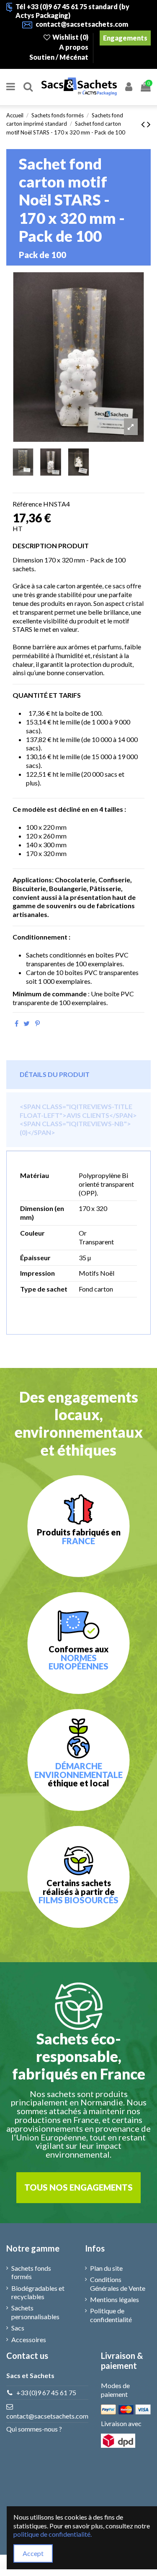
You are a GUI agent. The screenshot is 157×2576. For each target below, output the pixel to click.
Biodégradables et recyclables (38, 2292)
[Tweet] (27, 1023)
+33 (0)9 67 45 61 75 (46, 2392)
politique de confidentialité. (53, 2534)
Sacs (18, 2328)
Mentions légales (115, 2299)
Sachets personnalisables (35, 2312)
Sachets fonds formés (31, 2272)
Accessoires (29, 2339)
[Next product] (149, 124)
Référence (27, 504)
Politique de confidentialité (111, 2315)
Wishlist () (70, 37)
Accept (33, 2553)
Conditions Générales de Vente (118, 2284)
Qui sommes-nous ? (34, 2429)
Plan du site (106, 2268)
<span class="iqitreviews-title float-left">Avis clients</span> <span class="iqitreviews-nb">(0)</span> (78, 1119)
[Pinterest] (37, 1023)
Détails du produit (55, 1074)
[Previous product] (144, 124)
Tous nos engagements (78, 2187)
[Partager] (17, 1023)
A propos (74, 47)
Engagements (125, 38)
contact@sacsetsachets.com (47, 2416)
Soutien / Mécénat (59, 57)
